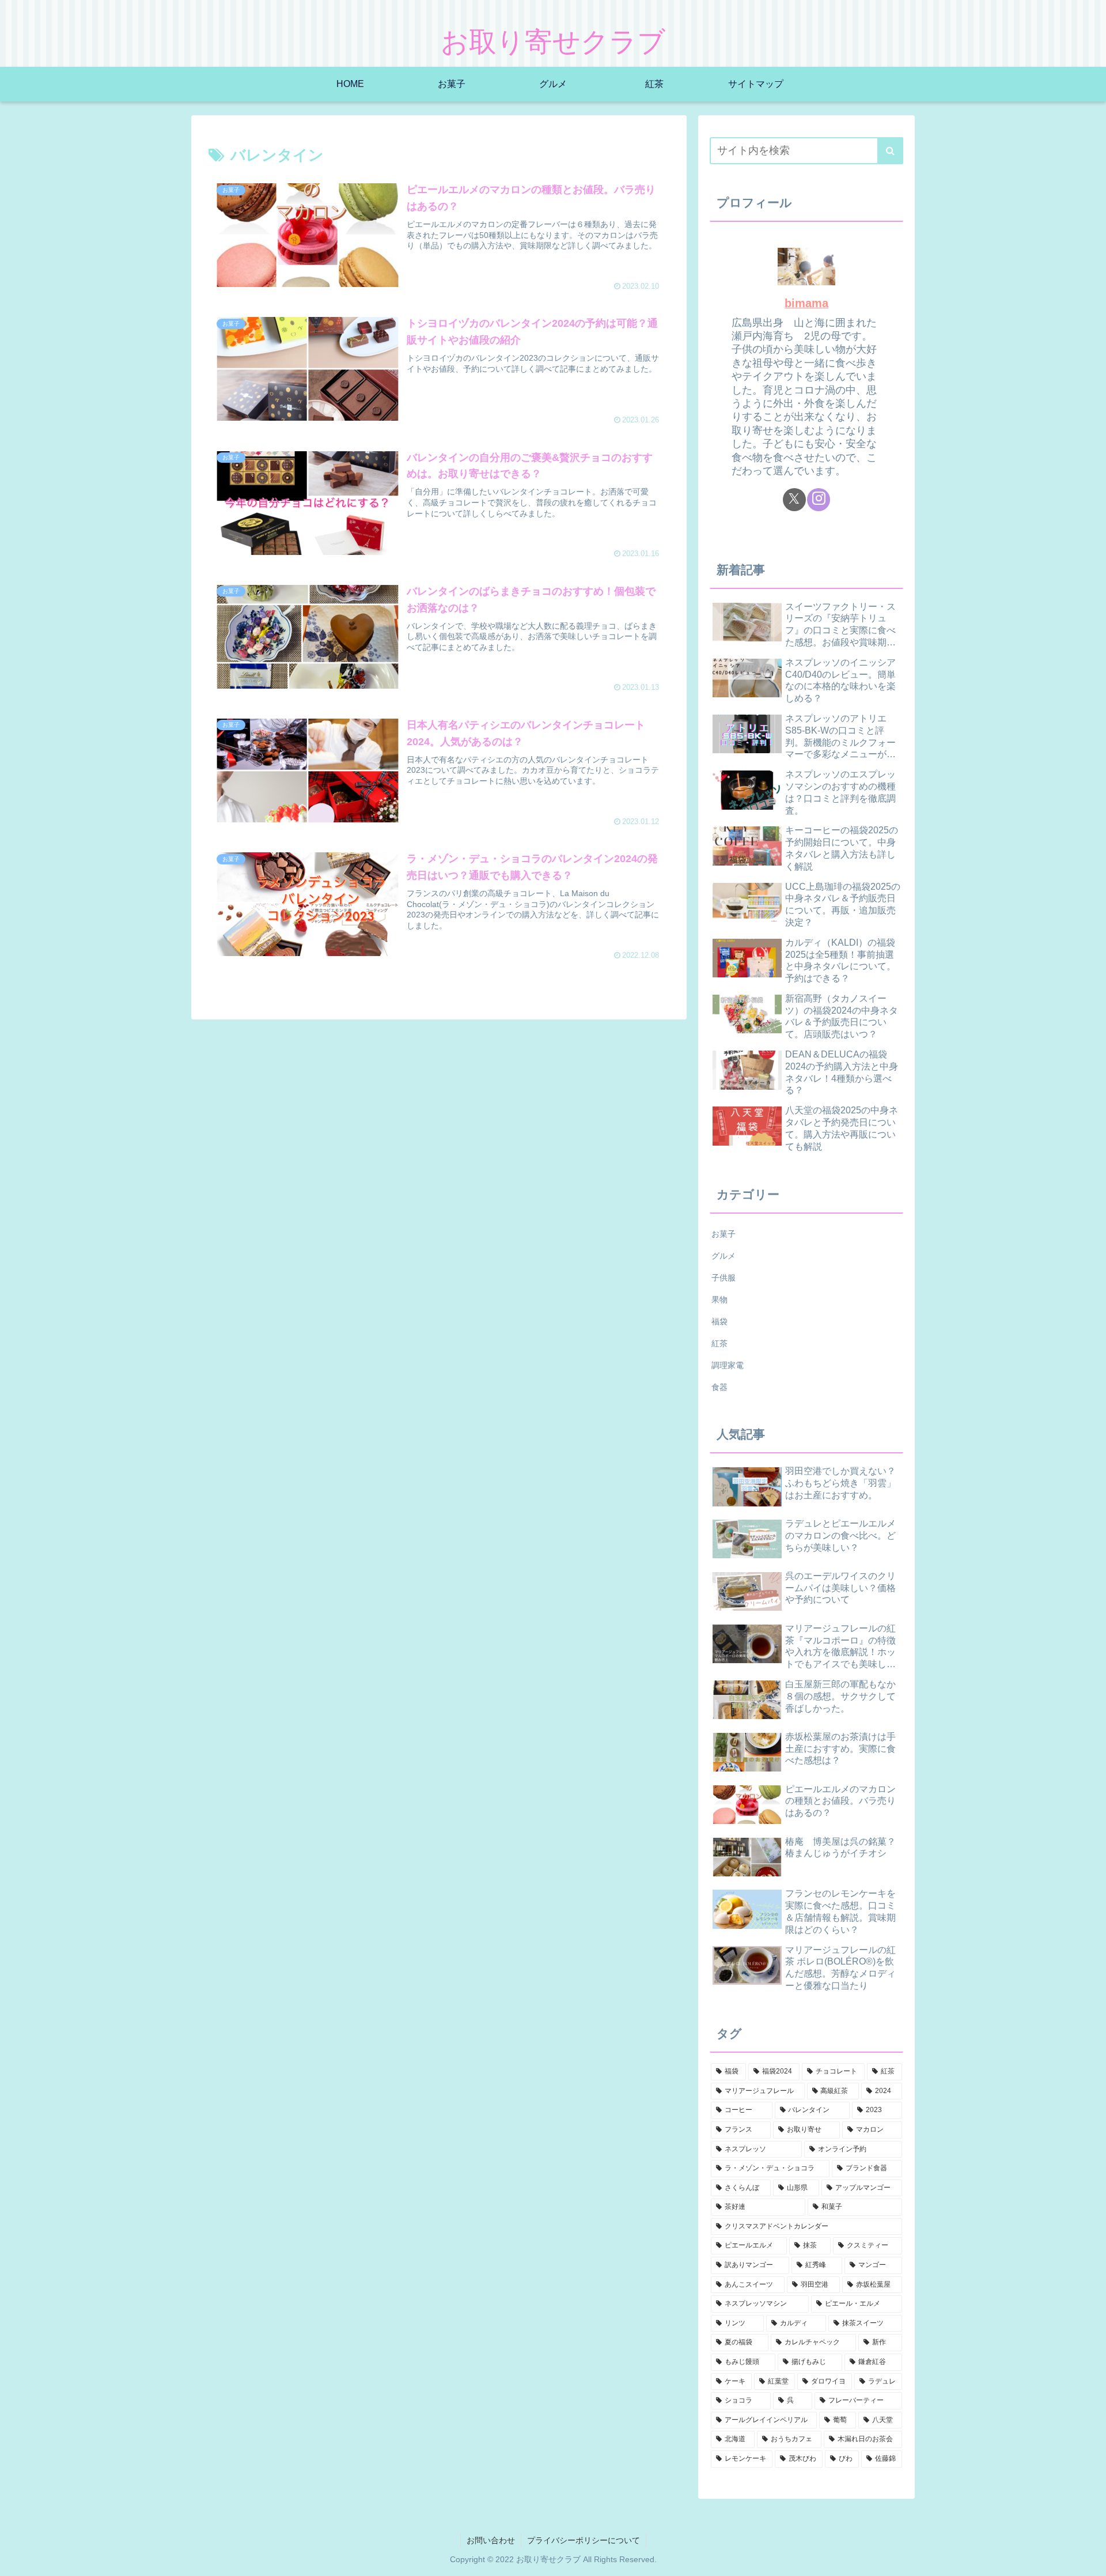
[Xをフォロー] (794, 500)
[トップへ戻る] (1089, 2559)
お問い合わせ (491, 2540)
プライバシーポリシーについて (584, 2540)
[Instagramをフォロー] (819, 500)
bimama (806, 303)
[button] (890, 151)
